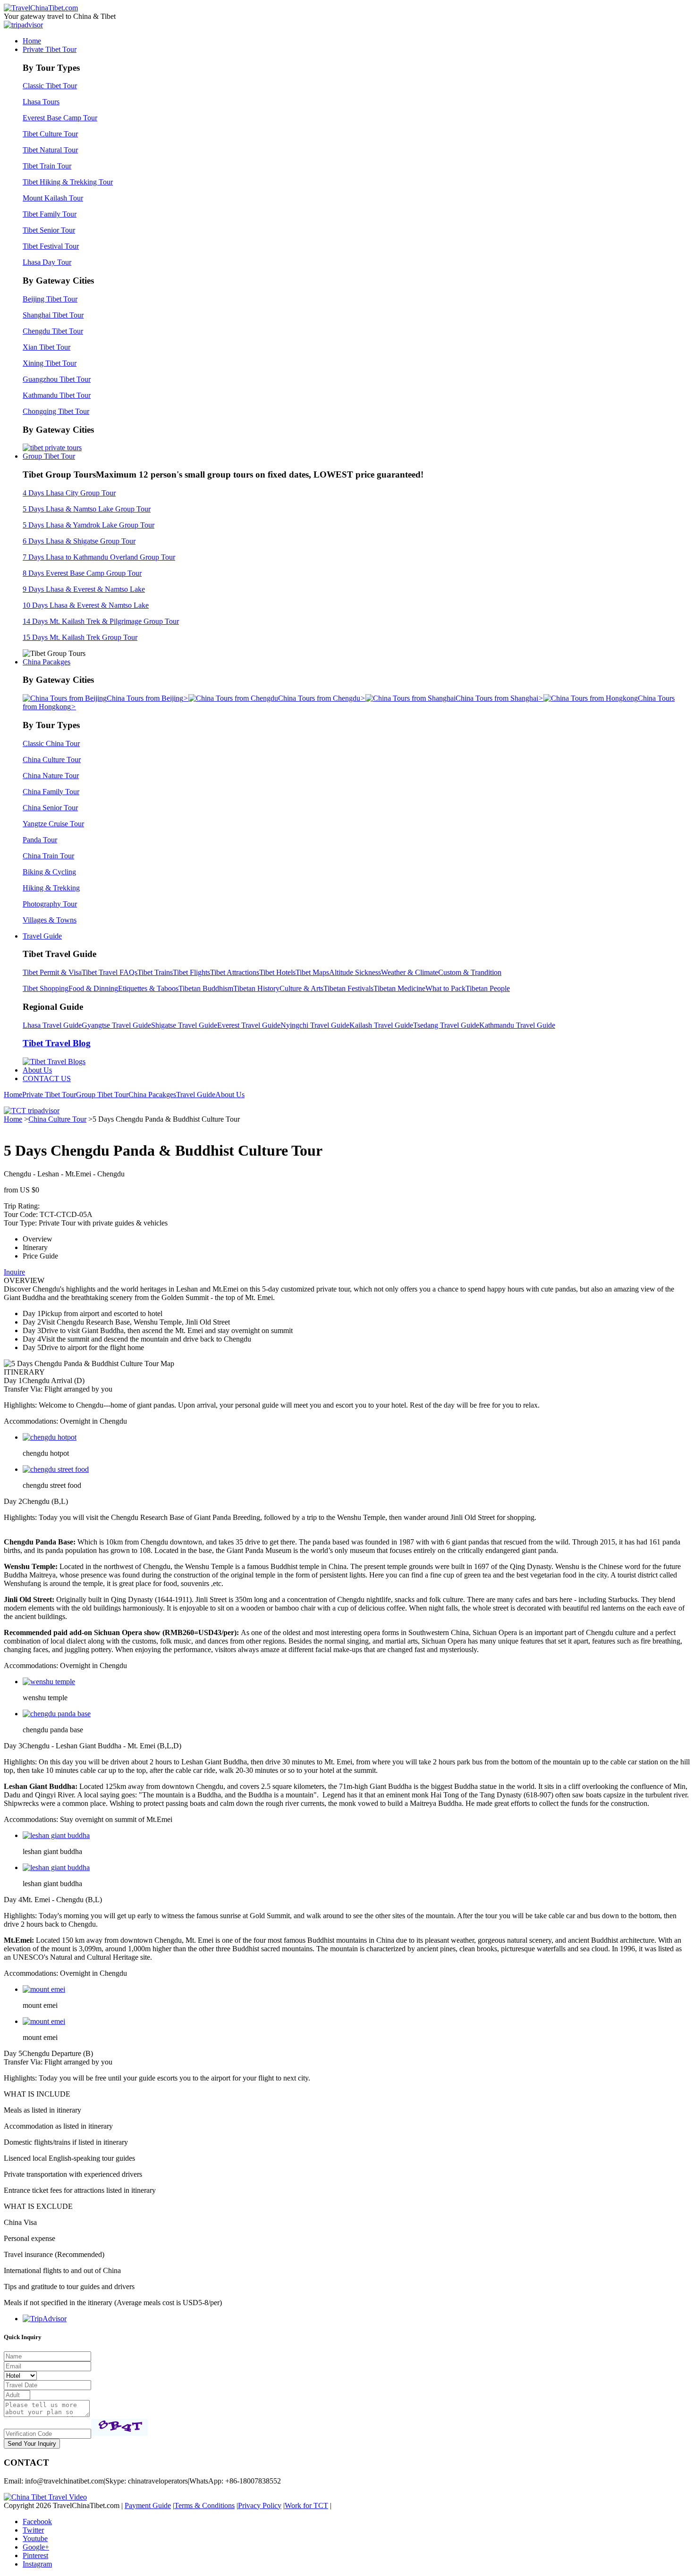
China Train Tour (48, 856)
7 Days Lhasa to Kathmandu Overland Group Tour (99, 557)
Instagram (37, 2564)
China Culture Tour (52, 759)
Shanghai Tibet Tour (53, 315)
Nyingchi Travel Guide (315, 1025)
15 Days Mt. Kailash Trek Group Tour (80, 637)
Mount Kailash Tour (53, 198)
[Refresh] (119, 2427)
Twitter (33, 2530)
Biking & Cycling (49, 872)
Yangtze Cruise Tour (53, 824)
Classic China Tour (51, 743)
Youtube (35, 2538)
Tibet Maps (312, 972)
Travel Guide (42, 936)
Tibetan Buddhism (206, 988)
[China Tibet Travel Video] (45, 2497)
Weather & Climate (410, 972)
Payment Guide (148, 2505)
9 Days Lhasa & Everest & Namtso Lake (84, 589)
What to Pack (445, 988)
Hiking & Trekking (51, 888)
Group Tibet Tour (49, 456)
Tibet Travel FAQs (110, 972)
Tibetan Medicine (399, 988)
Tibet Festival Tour (51, 246)
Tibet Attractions (235, 972)
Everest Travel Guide (249, 1025)
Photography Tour (50, 904)
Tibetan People (488, 988)
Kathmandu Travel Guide (517, 1025)
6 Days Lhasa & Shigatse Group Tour (79, 541)
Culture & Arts (301, 988)
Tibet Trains (155, 972)
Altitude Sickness (355, 972)
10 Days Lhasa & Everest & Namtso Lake (86, 605)
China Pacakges (47, 662)
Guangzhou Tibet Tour (57, 379)
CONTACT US (47, 1078)
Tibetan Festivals (348, 988)
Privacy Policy (260, 2505)
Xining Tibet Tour (50, 363)
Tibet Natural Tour (50, 150)
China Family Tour (51, 792)
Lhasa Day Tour (47, 262)
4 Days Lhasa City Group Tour (69, 493)
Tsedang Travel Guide (446, 1025)
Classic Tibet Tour (50, 86)
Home (32, 41)
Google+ (36, 2547)
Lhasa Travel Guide (52, 1025)
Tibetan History (256, 988)
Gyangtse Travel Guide (116, 1025)
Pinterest (35, 2555)
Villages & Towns (50, 920)
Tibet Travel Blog (57, 1043)
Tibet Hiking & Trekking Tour (68, 182)
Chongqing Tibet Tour (56, 411)
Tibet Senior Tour (49, 230)
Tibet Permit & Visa (52, 972)
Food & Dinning (93, 988)
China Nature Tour (51, 776)
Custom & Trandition (470, 972)
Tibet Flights (191, 972)
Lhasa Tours (41, 102)
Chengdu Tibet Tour (53, 331)
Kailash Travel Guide (381, 1025)
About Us (37, 1070)
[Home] (41, 8)
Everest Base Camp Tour (60, 118)
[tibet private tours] (52, 448)
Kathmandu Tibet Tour (57, 395)
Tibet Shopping (46, 988)
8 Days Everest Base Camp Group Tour (82, 573)
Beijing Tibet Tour (50, 299)
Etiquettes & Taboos (148, 988)
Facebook (37, 2521)
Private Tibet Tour (50, 49)
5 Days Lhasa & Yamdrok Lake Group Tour (89, 525)
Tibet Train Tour (47, 166)
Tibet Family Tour (50, 214)
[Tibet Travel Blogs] (54, 1061)
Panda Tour (40, 840)
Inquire (14, 1272)
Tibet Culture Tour (50, 134)
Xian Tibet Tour (47, 347)
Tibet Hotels (277, 972)
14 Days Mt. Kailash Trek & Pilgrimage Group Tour (101, 621)
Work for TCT (306, 2505)
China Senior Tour (50, 808)
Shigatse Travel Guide (184, 1025)
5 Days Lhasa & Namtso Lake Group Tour (87, 509)
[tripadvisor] (23, 25)
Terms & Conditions (204, 2505)
